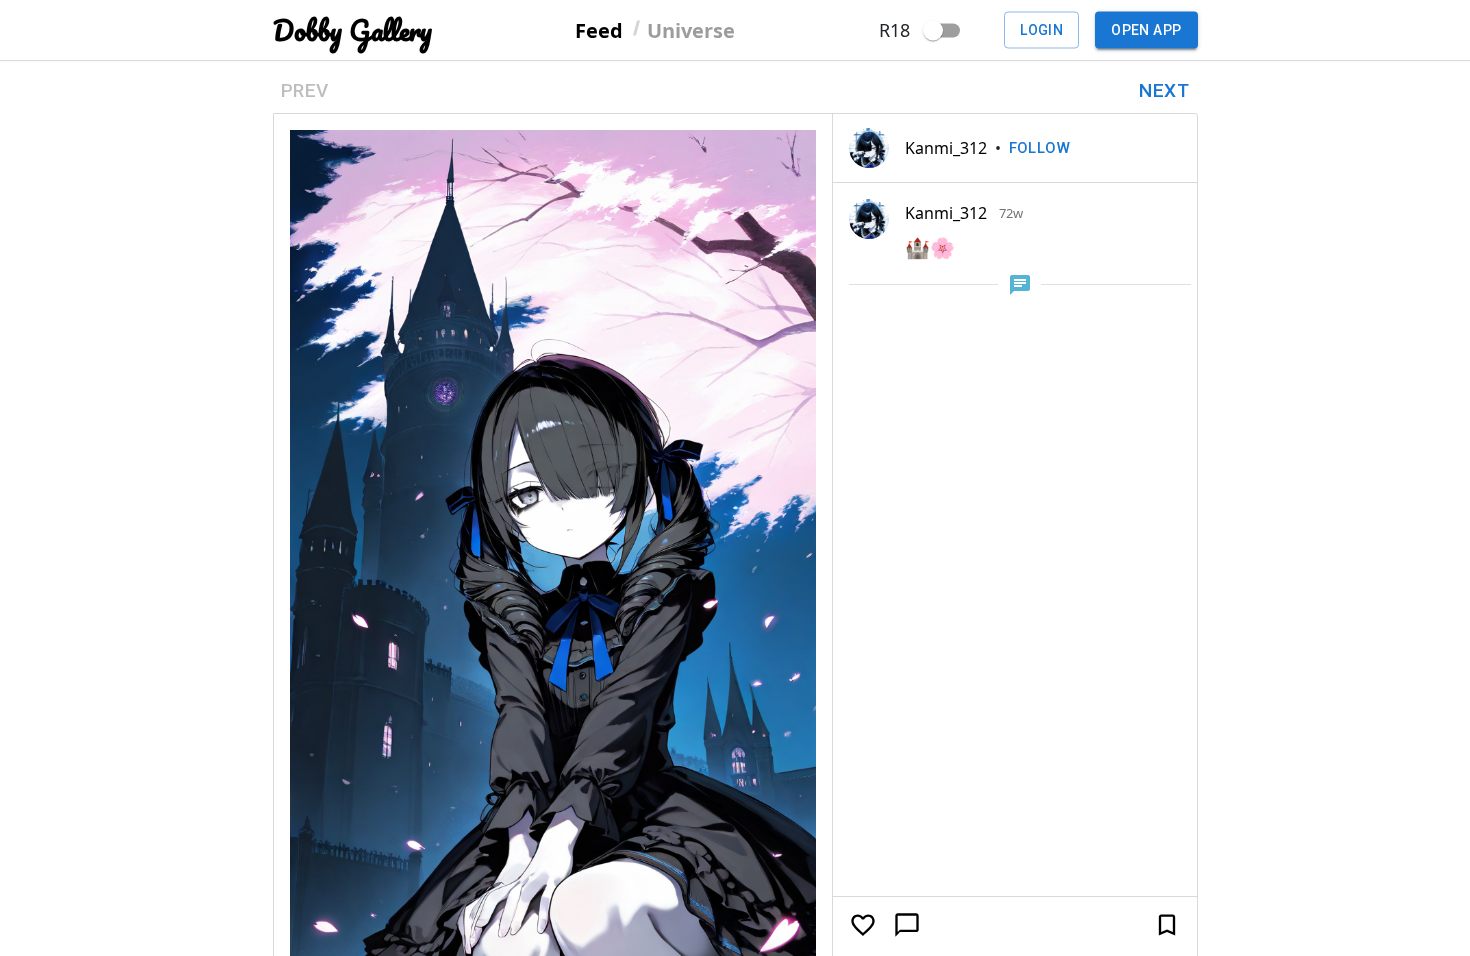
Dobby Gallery (352, 30)
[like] (863, 925)
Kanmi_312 (946, 148)
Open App (1146, 30)
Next (1164, 90)
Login (1041, 30)
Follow (1040, 148)
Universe (691, 29)
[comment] (907, 925)
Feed (599, 29)
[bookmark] (1167, 925)
